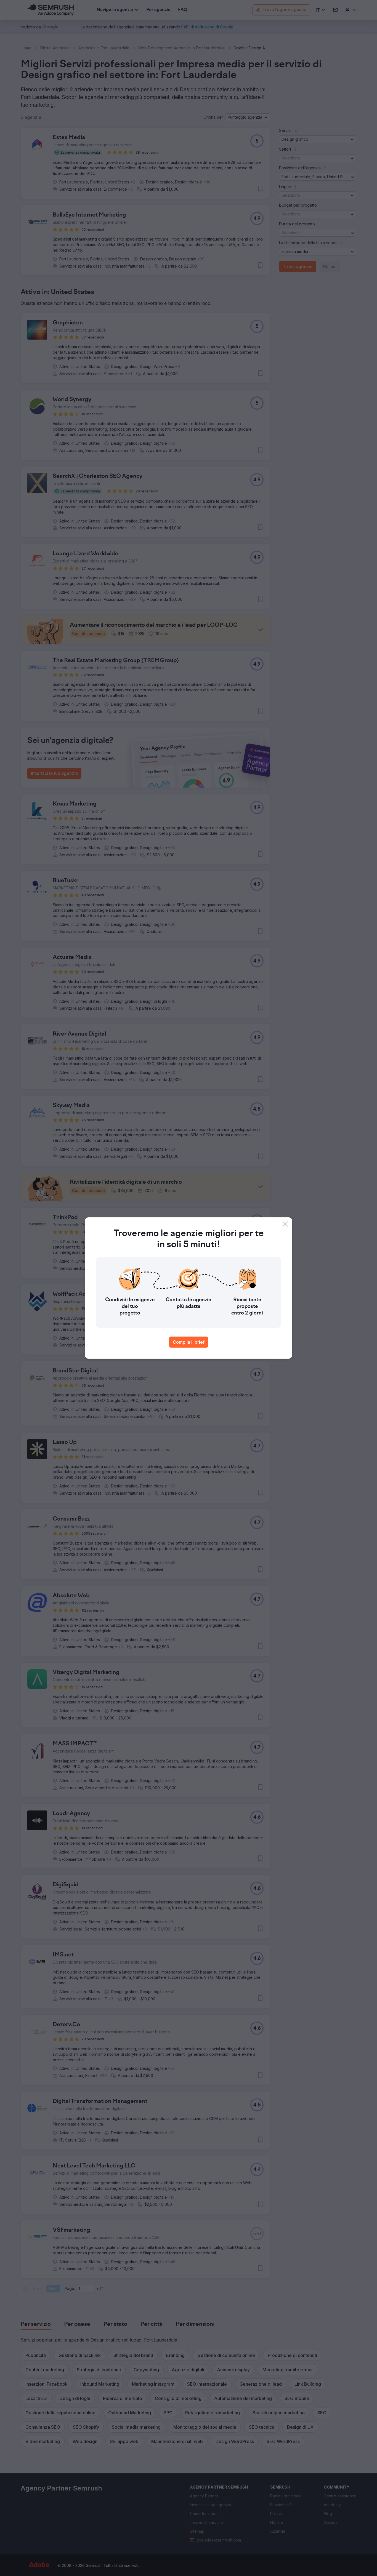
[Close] (285, 1224)
